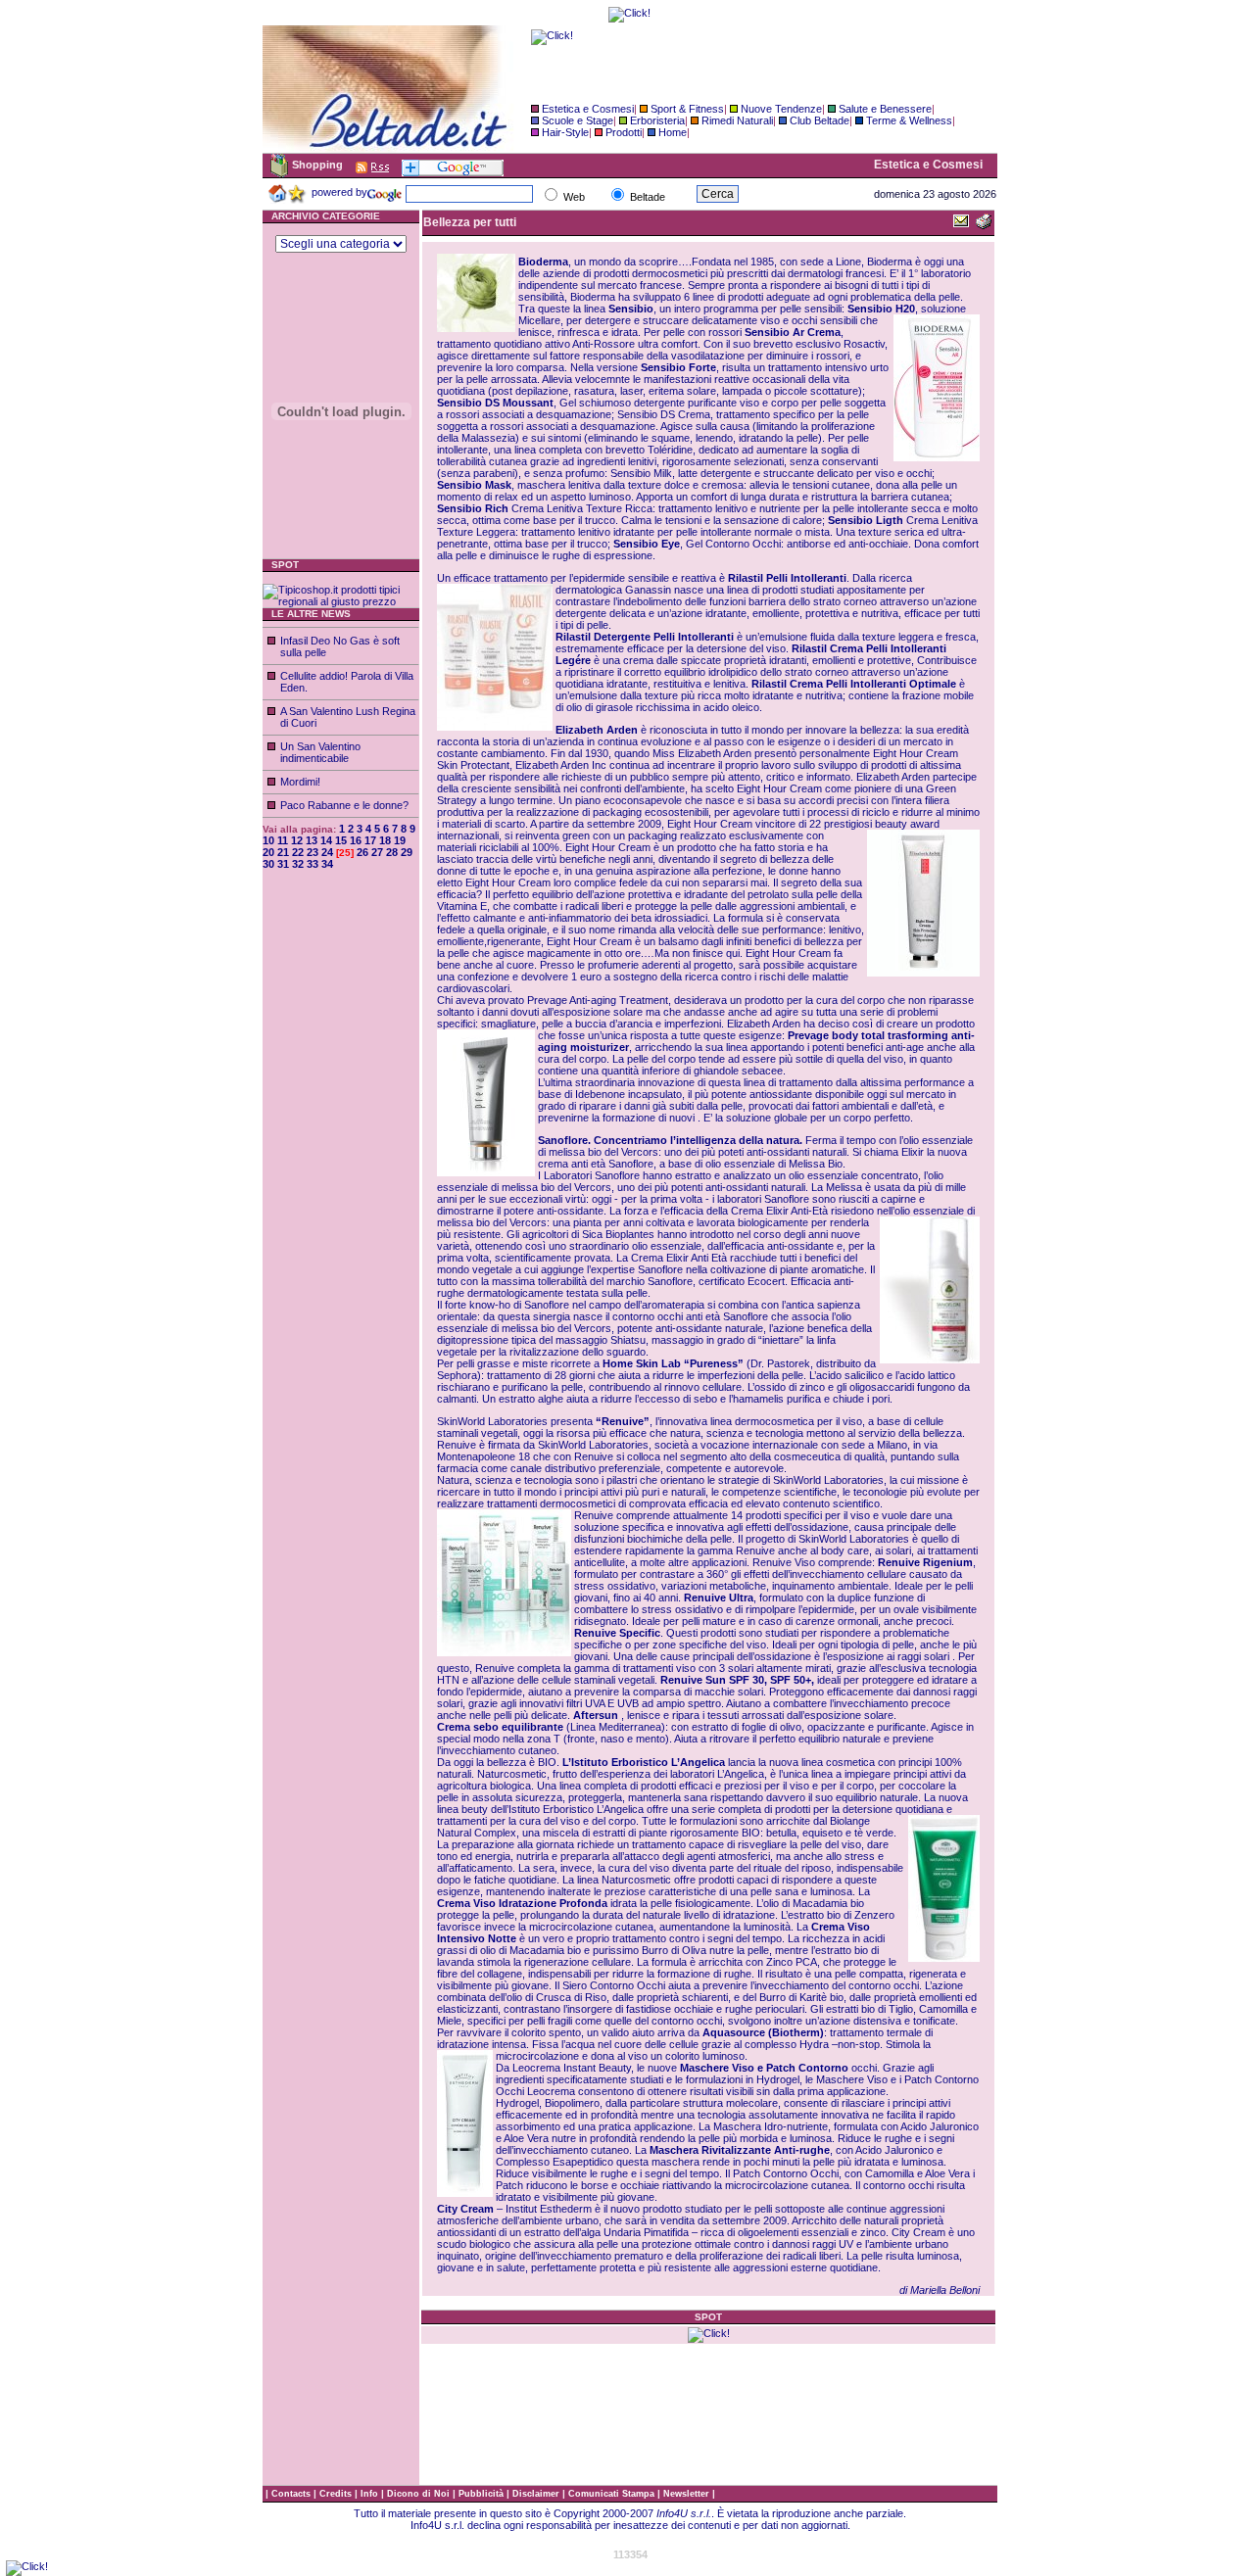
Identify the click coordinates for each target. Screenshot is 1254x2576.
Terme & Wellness (909, 120)
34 (327, 864)
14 (326, 840)
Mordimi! (300, 782)
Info (371, 2494)
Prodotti (624, 132)
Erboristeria (657, 120)
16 (356, 840)
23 (313, 852)
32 (298, 864)
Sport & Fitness (687, 109)
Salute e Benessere (885, 109)
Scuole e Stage (578, 120)
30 (268, 864)
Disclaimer (536, 2494)
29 (407, 852)
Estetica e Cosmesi (588, 109)
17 (370, 840)
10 (268, 840)
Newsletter (688, 2494)
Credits (337, 2494)
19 (400, 840)
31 (283, 864)
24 (327, 852)
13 (312, 840)
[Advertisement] (341, 1180)
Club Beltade (820, 120)
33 (313, 864)
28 (392, 852)
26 (362, 852)
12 (297, 840)
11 (283, 840)
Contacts (292, 2494)
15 (341, 840)
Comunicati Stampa (613, 2494)
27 (377, 852)
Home (673, 132)
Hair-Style (565, 132)
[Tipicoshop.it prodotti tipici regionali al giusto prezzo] (341, 601)
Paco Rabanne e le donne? (344, 805)
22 (298, 852)
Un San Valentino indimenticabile (320, 752)
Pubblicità (482, 2494)
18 (385, 840)
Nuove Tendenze (781, 109)
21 (283, 852)
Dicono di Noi (418, 2494)
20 (268, 852)
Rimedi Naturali (737, 120)
